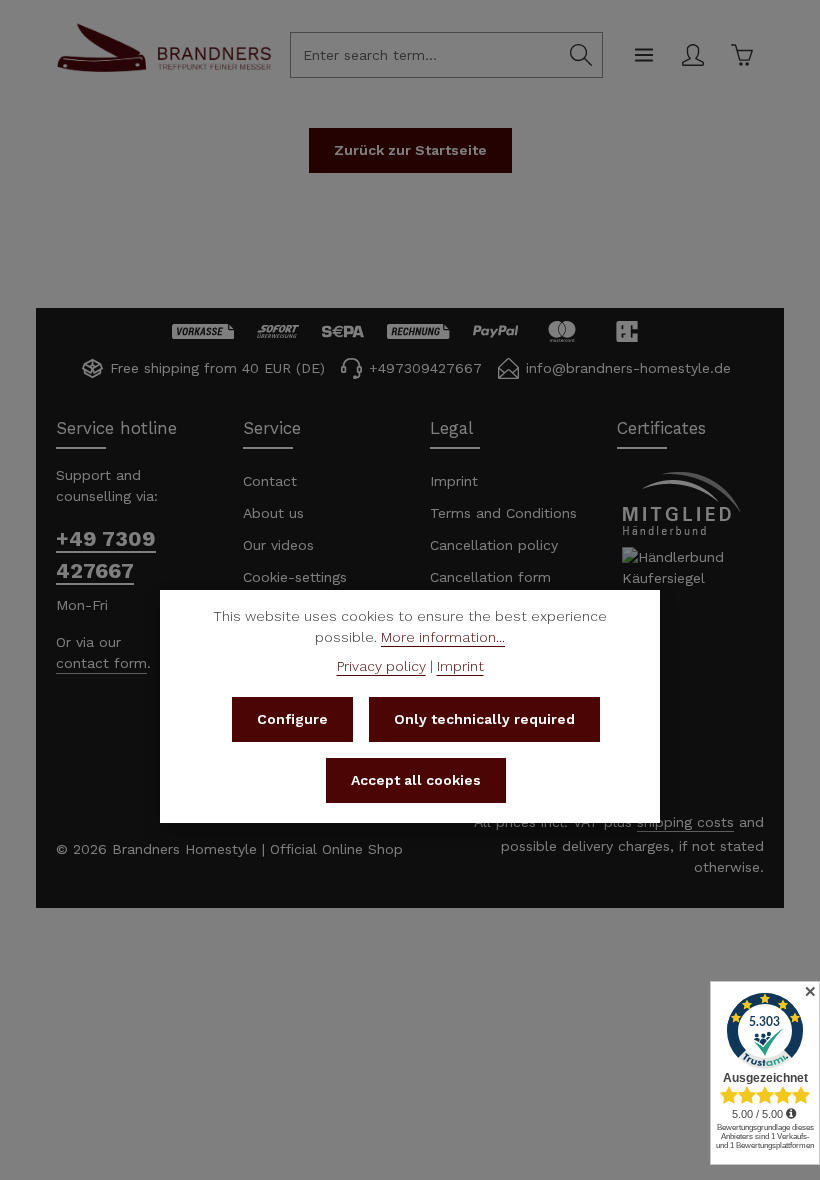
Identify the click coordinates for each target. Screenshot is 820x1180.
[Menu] (643, 55)
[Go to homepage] (164, 69)
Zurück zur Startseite (410, 150)
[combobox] (425, 55)
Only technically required (484, 719)
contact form (101, 663)
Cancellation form (490, 577)
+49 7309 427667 (106, 554)
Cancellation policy (494, 545)
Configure (292, 719)
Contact (270, 481)
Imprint (454, 481)
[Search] (581, 55)
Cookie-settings (295, 577)
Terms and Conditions (503, 513)
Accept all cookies (416, 780)
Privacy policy (381, 666)
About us (273, 513)
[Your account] (692, 55)
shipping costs (685, 822)
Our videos (278, 545)
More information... (443, 637)
